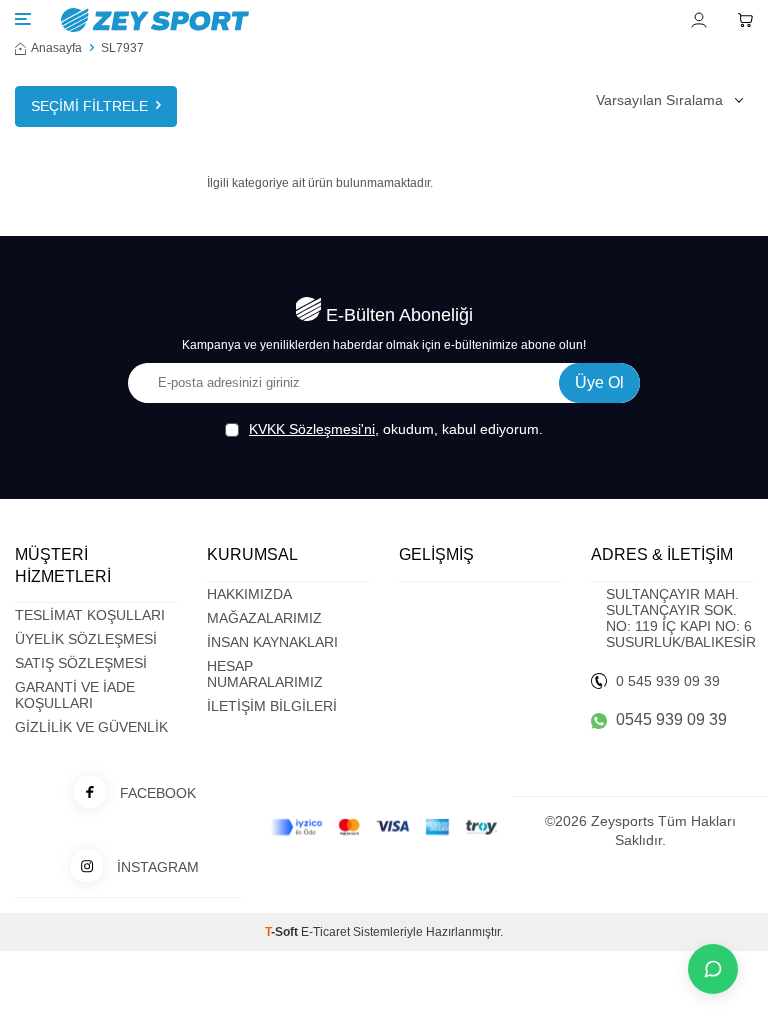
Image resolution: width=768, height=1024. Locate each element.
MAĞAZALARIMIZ (264, 618)
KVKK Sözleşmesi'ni (312, 429)
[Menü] (23, 18)
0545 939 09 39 (671, 719)
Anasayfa (56, 48)
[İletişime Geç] (713, 969)
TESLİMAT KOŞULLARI (90, 615)
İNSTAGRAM (158, 867)
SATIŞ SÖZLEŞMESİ (81, 663)
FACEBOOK (158, 793)
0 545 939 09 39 (668, 681)
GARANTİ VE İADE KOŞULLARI (75, 695)
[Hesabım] (699, 20)
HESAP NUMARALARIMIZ (265, 674)
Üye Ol (599, 382)
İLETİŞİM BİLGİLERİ (272, 706)
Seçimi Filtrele (89, 106)
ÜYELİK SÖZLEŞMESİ (86, 639)
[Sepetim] (745, 20)
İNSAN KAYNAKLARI (272, 642)
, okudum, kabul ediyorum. (396, 429)
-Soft (283, 932)
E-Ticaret (325, 932)
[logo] (266, 20)
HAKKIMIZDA (249, 594)
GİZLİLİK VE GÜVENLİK (91, 727)
